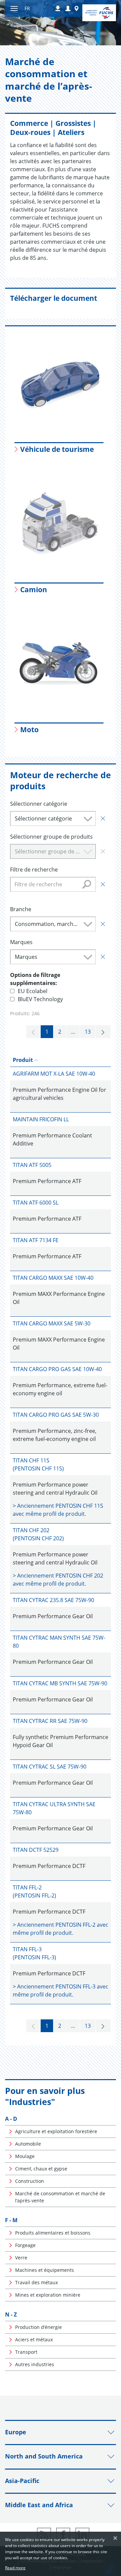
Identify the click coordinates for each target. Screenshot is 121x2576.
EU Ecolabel (33, 991)
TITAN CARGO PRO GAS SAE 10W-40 (57, 1369)
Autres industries (35, 2364)
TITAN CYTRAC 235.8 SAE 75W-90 (53, 1600)
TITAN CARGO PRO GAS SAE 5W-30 (56, 1415)
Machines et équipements (45, 2270)
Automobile (28, 2144)
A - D (11, 2119)
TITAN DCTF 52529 (36, 1850)
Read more (15, 2568)
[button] (68, 9)
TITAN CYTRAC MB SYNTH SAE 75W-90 (60, 1683)
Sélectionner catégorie (39, 804)
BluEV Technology (40, 999)
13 (88, 1032)
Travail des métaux (36, 2282)
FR (27, 8)
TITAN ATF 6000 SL (36, 1203)
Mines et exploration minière (48, 2295)
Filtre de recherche (34, 870)
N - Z (11, 2314)
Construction (30, 2181)
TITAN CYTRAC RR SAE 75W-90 (50, 1721)
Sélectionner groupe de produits (51, 837)
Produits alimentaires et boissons (53, 2233)
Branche (21, 909)
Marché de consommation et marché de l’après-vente (60, 2197)
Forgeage (25, 2245)
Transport (26, 2352)
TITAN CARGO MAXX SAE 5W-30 (52, 1323)
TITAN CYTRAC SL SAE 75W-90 (50, 1767)
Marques (21, 942)
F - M (11, 2220)
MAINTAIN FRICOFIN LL (41, 1119)
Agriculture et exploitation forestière (56, 2131)
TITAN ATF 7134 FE (36, 1240)
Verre (21, 2258)
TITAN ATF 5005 (32, 1165)
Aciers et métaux (34, 2339)
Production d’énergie (38, 2327)
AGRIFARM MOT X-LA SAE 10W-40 (54, 1074)
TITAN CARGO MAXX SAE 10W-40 (53, 1278)
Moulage (25, 2156)
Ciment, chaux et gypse (41, 2169)
